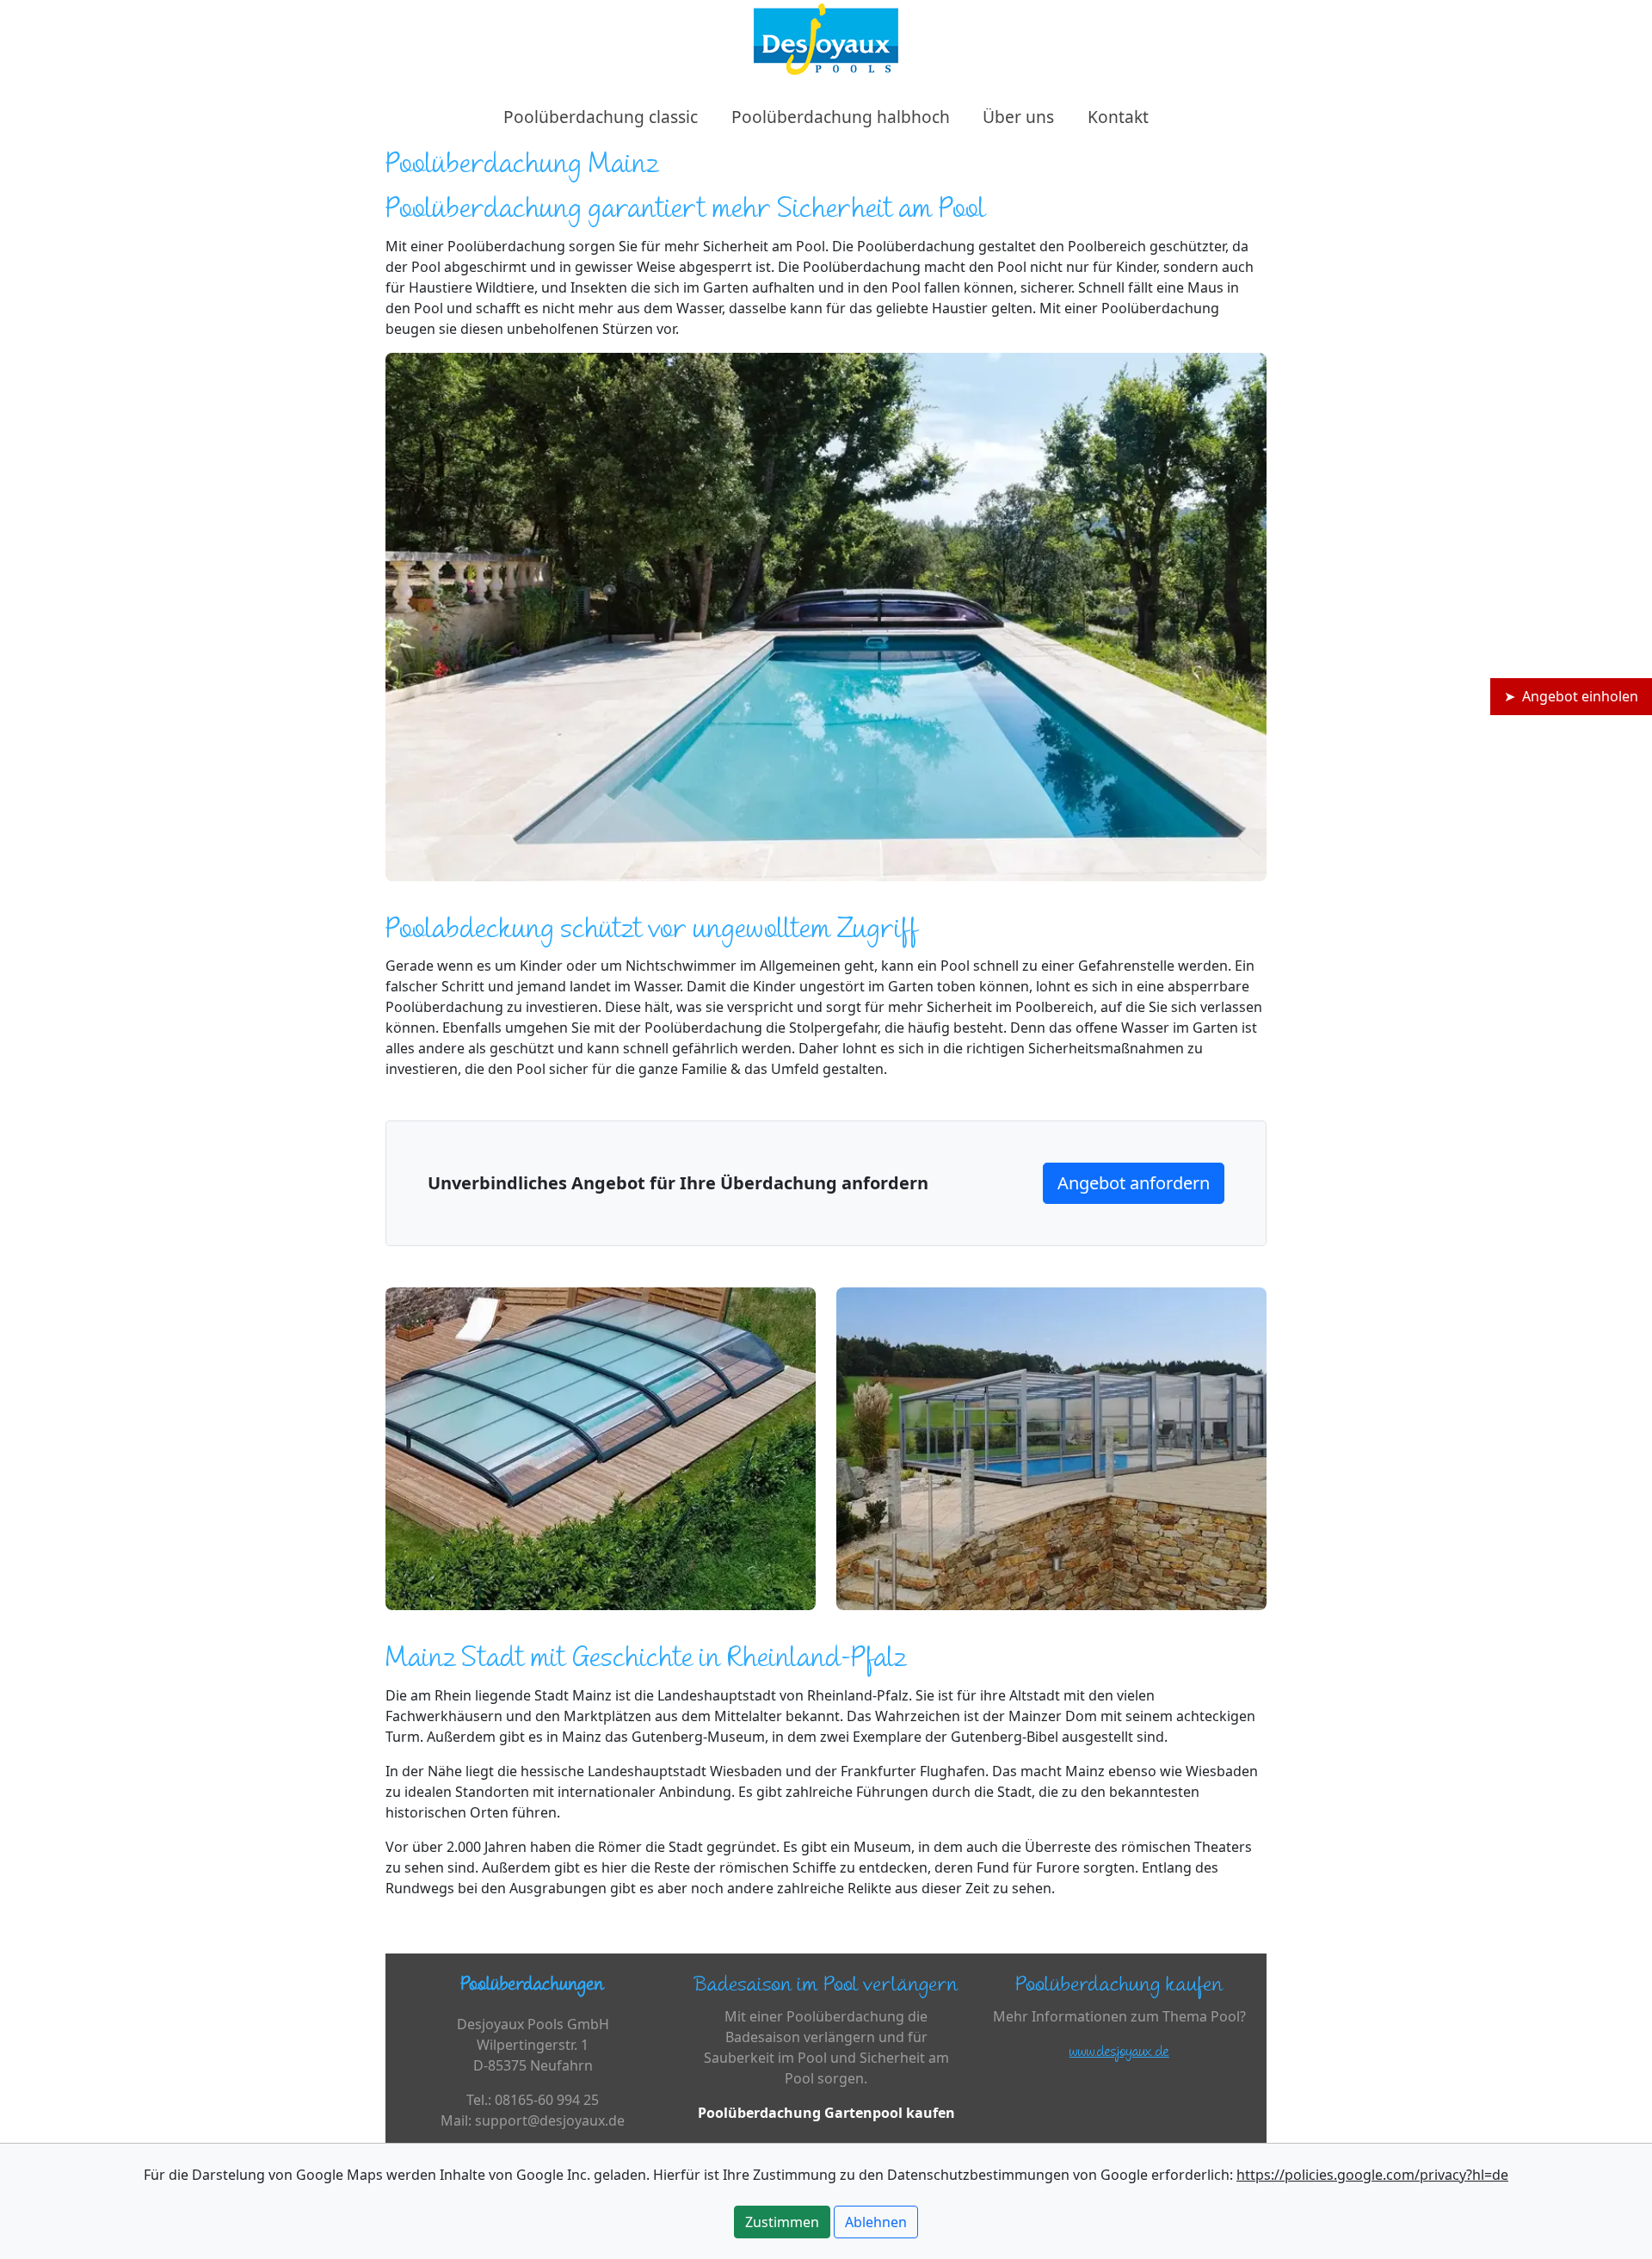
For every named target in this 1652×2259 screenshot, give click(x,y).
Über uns (1018, 117)
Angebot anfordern (1134, 1183)
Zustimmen (782, 2222)
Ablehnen (876, 2222)
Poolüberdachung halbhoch (841, 117)
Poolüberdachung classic (601, 117)
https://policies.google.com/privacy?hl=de (1372, 2175)
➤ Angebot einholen (1571, 696)
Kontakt (1118, 117)
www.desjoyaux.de (1119, 2053)
